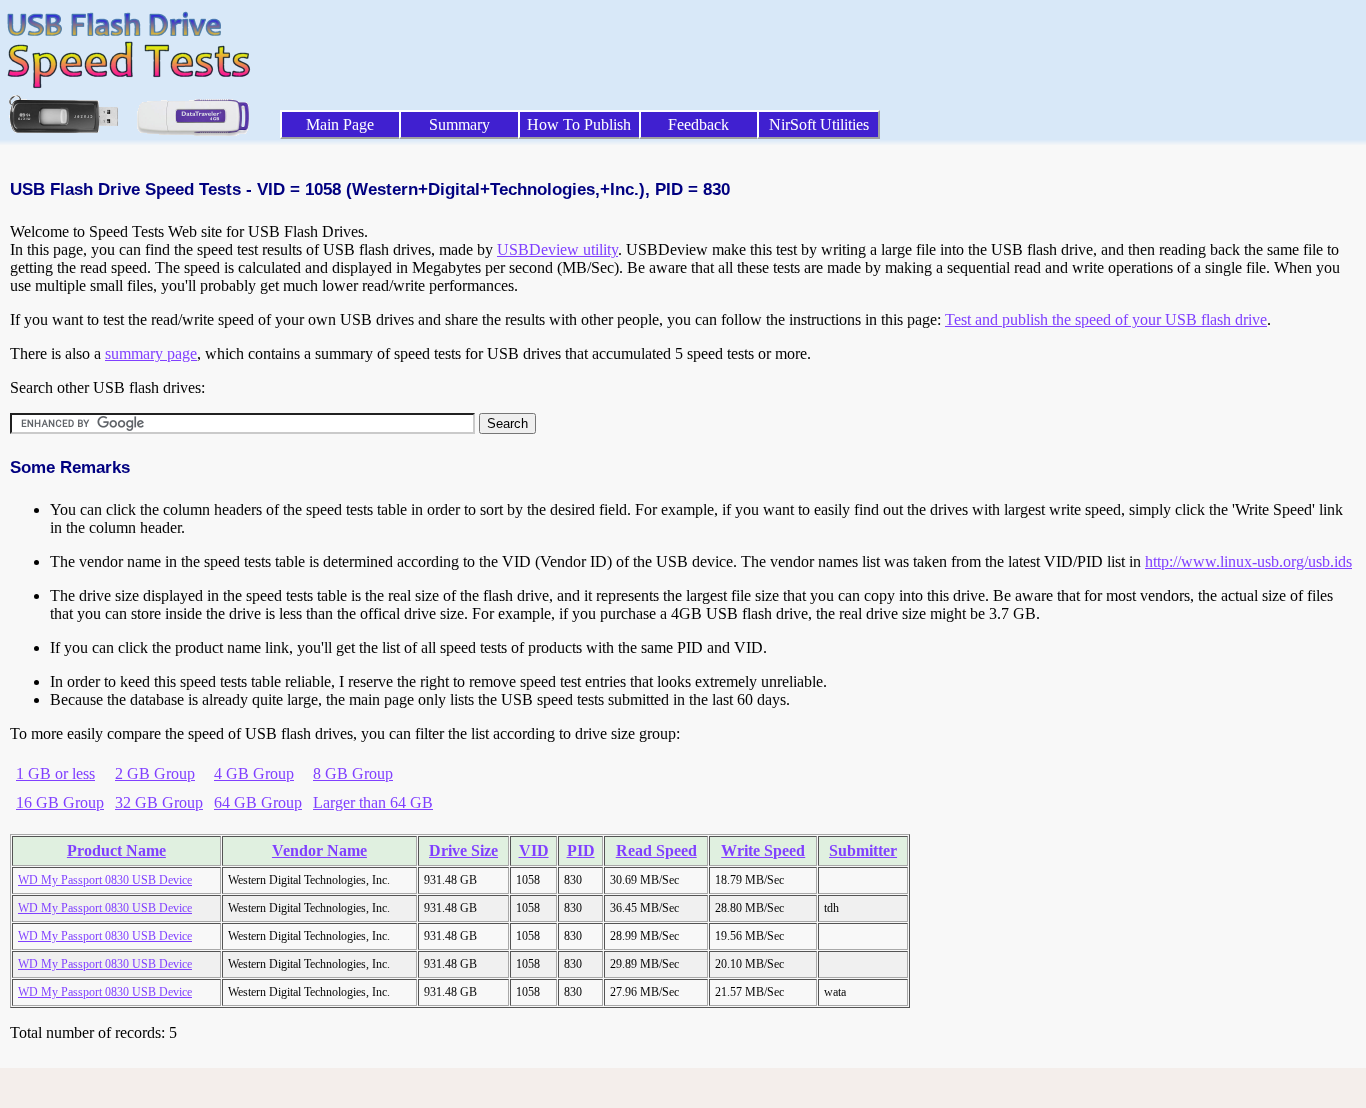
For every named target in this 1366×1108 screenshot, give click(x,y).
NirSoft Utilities (819, 124)
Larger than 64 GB (373, 802)
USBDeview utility (557, 249)
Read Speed (656, 850)
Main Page (340, 124)
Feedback (698, 124)
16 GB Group (60, 802)
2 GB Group (155, 773)
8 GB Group (353, 773)
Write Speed (763, 850)
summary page (151, 353)
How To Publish (579, 124)
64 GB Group (258, 802)
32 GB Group (159, 802)
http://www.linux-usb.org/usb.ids (1248, 561)
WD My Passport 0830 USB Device (105, 880)
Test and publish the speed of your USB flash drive (1106, 319)
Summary (459, 124)
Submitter (863, 850)
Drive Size (463, 850)
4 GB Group (254, 773)
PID (581, 850)
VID (534, 850)
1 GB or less (55, 773)
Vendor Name (319, 850)
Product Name (116, 850)
